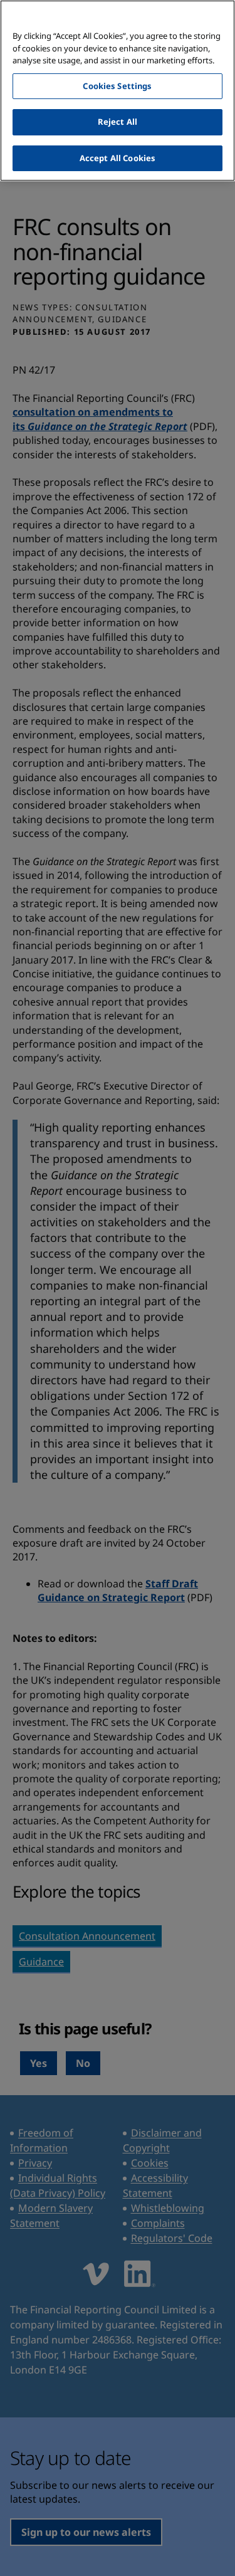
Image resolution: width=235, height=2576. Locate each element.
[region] (118, 91)
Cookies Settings (117, 86)
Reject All (118, 122)
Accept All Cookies (118, 158)
